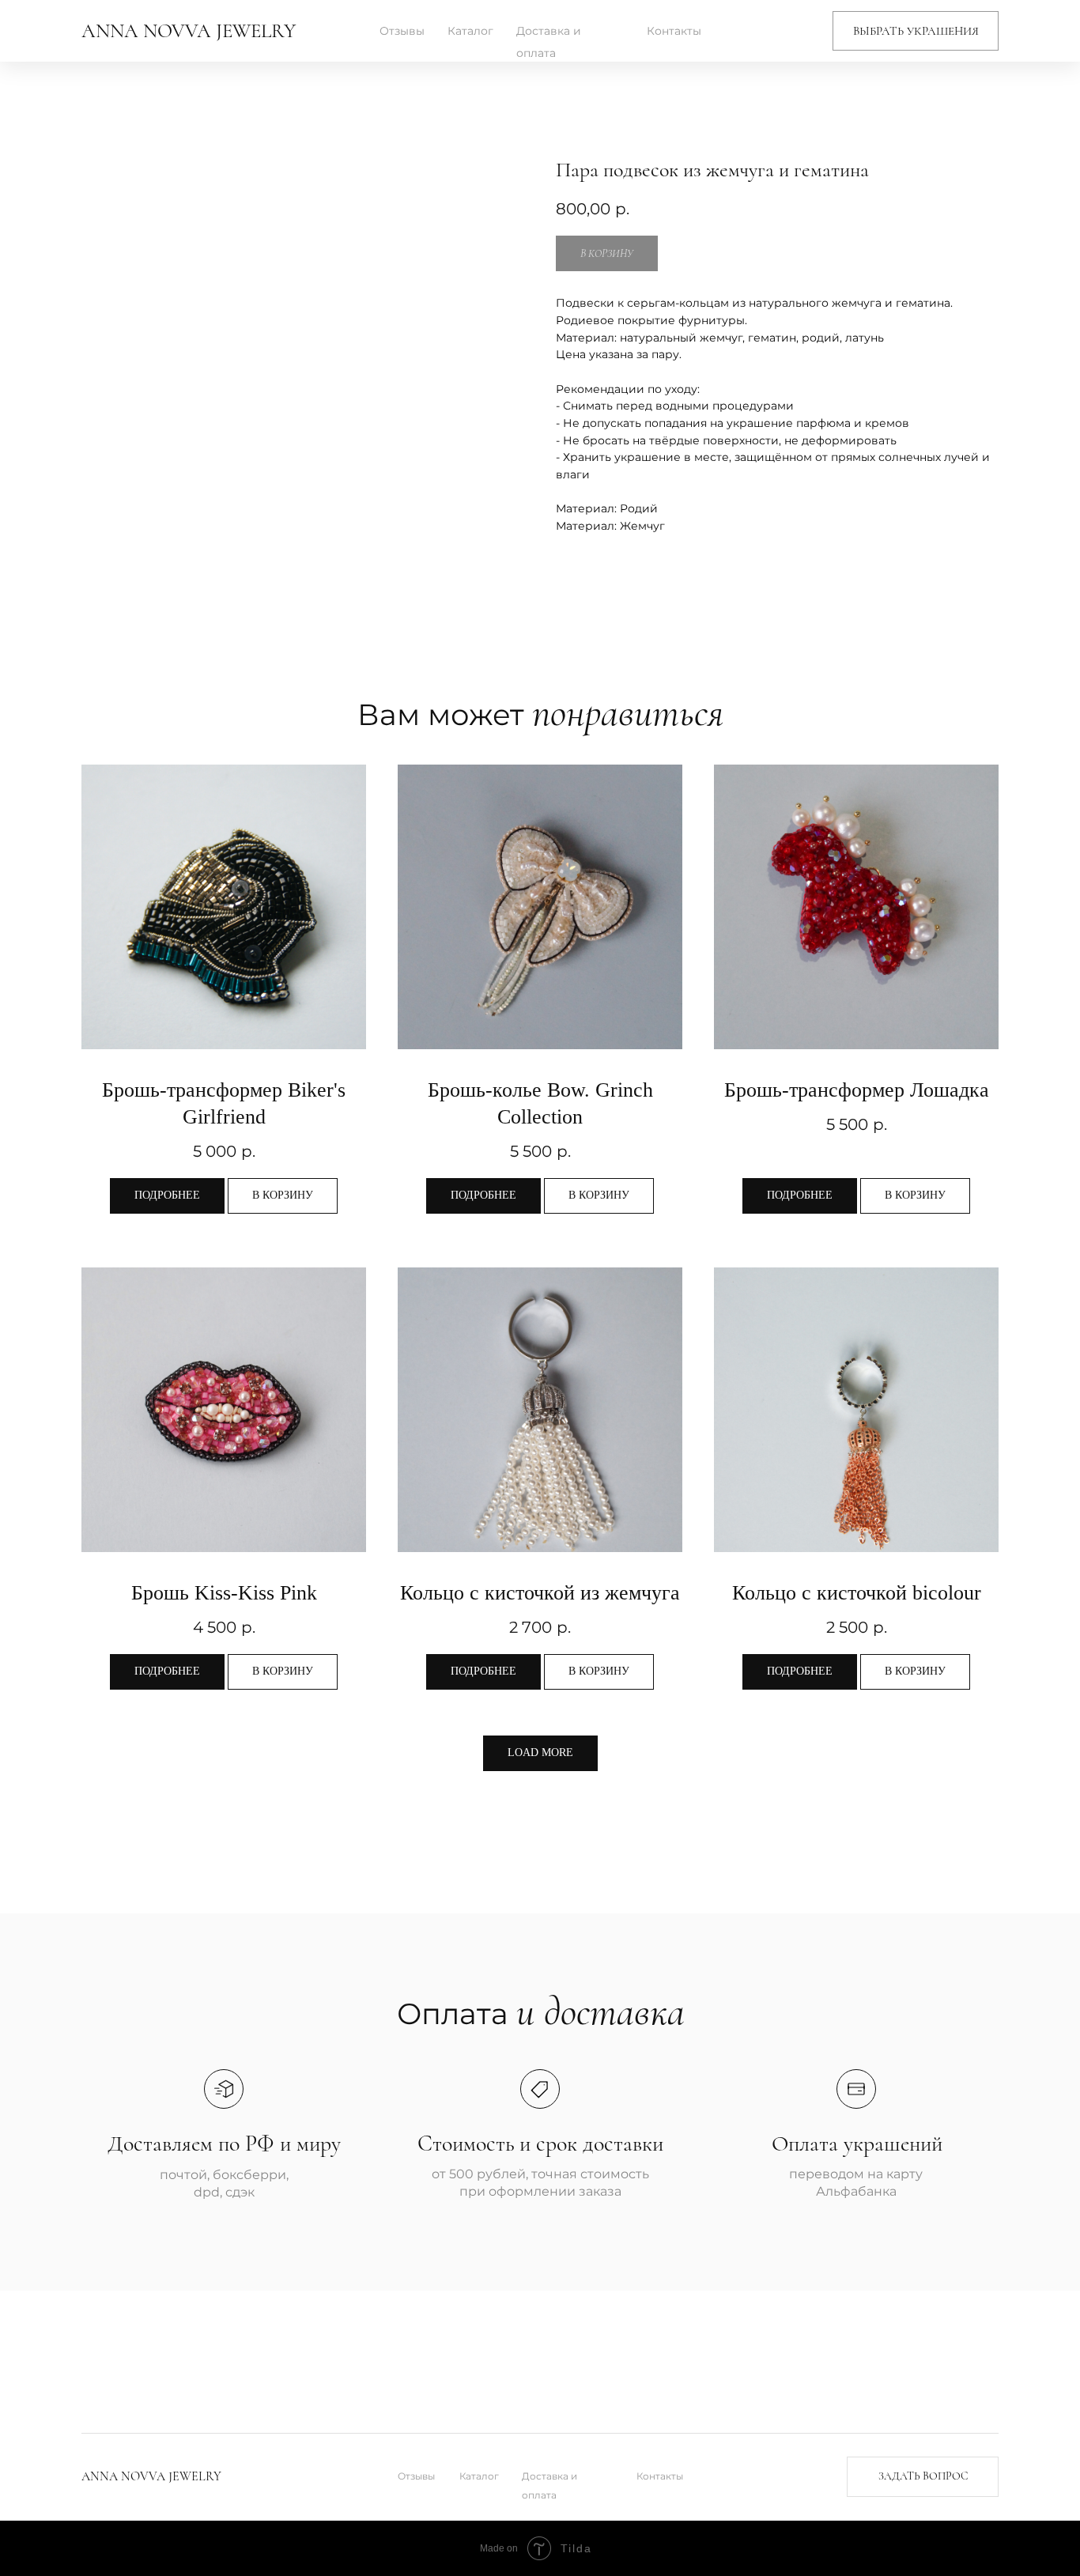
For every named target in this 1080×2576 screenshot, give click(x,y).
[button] (916, 31)
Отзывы (402, 31)
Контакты (674, 31)
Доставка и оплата (549, 42)
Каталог (470, 31)
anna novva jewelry (189, 31)
